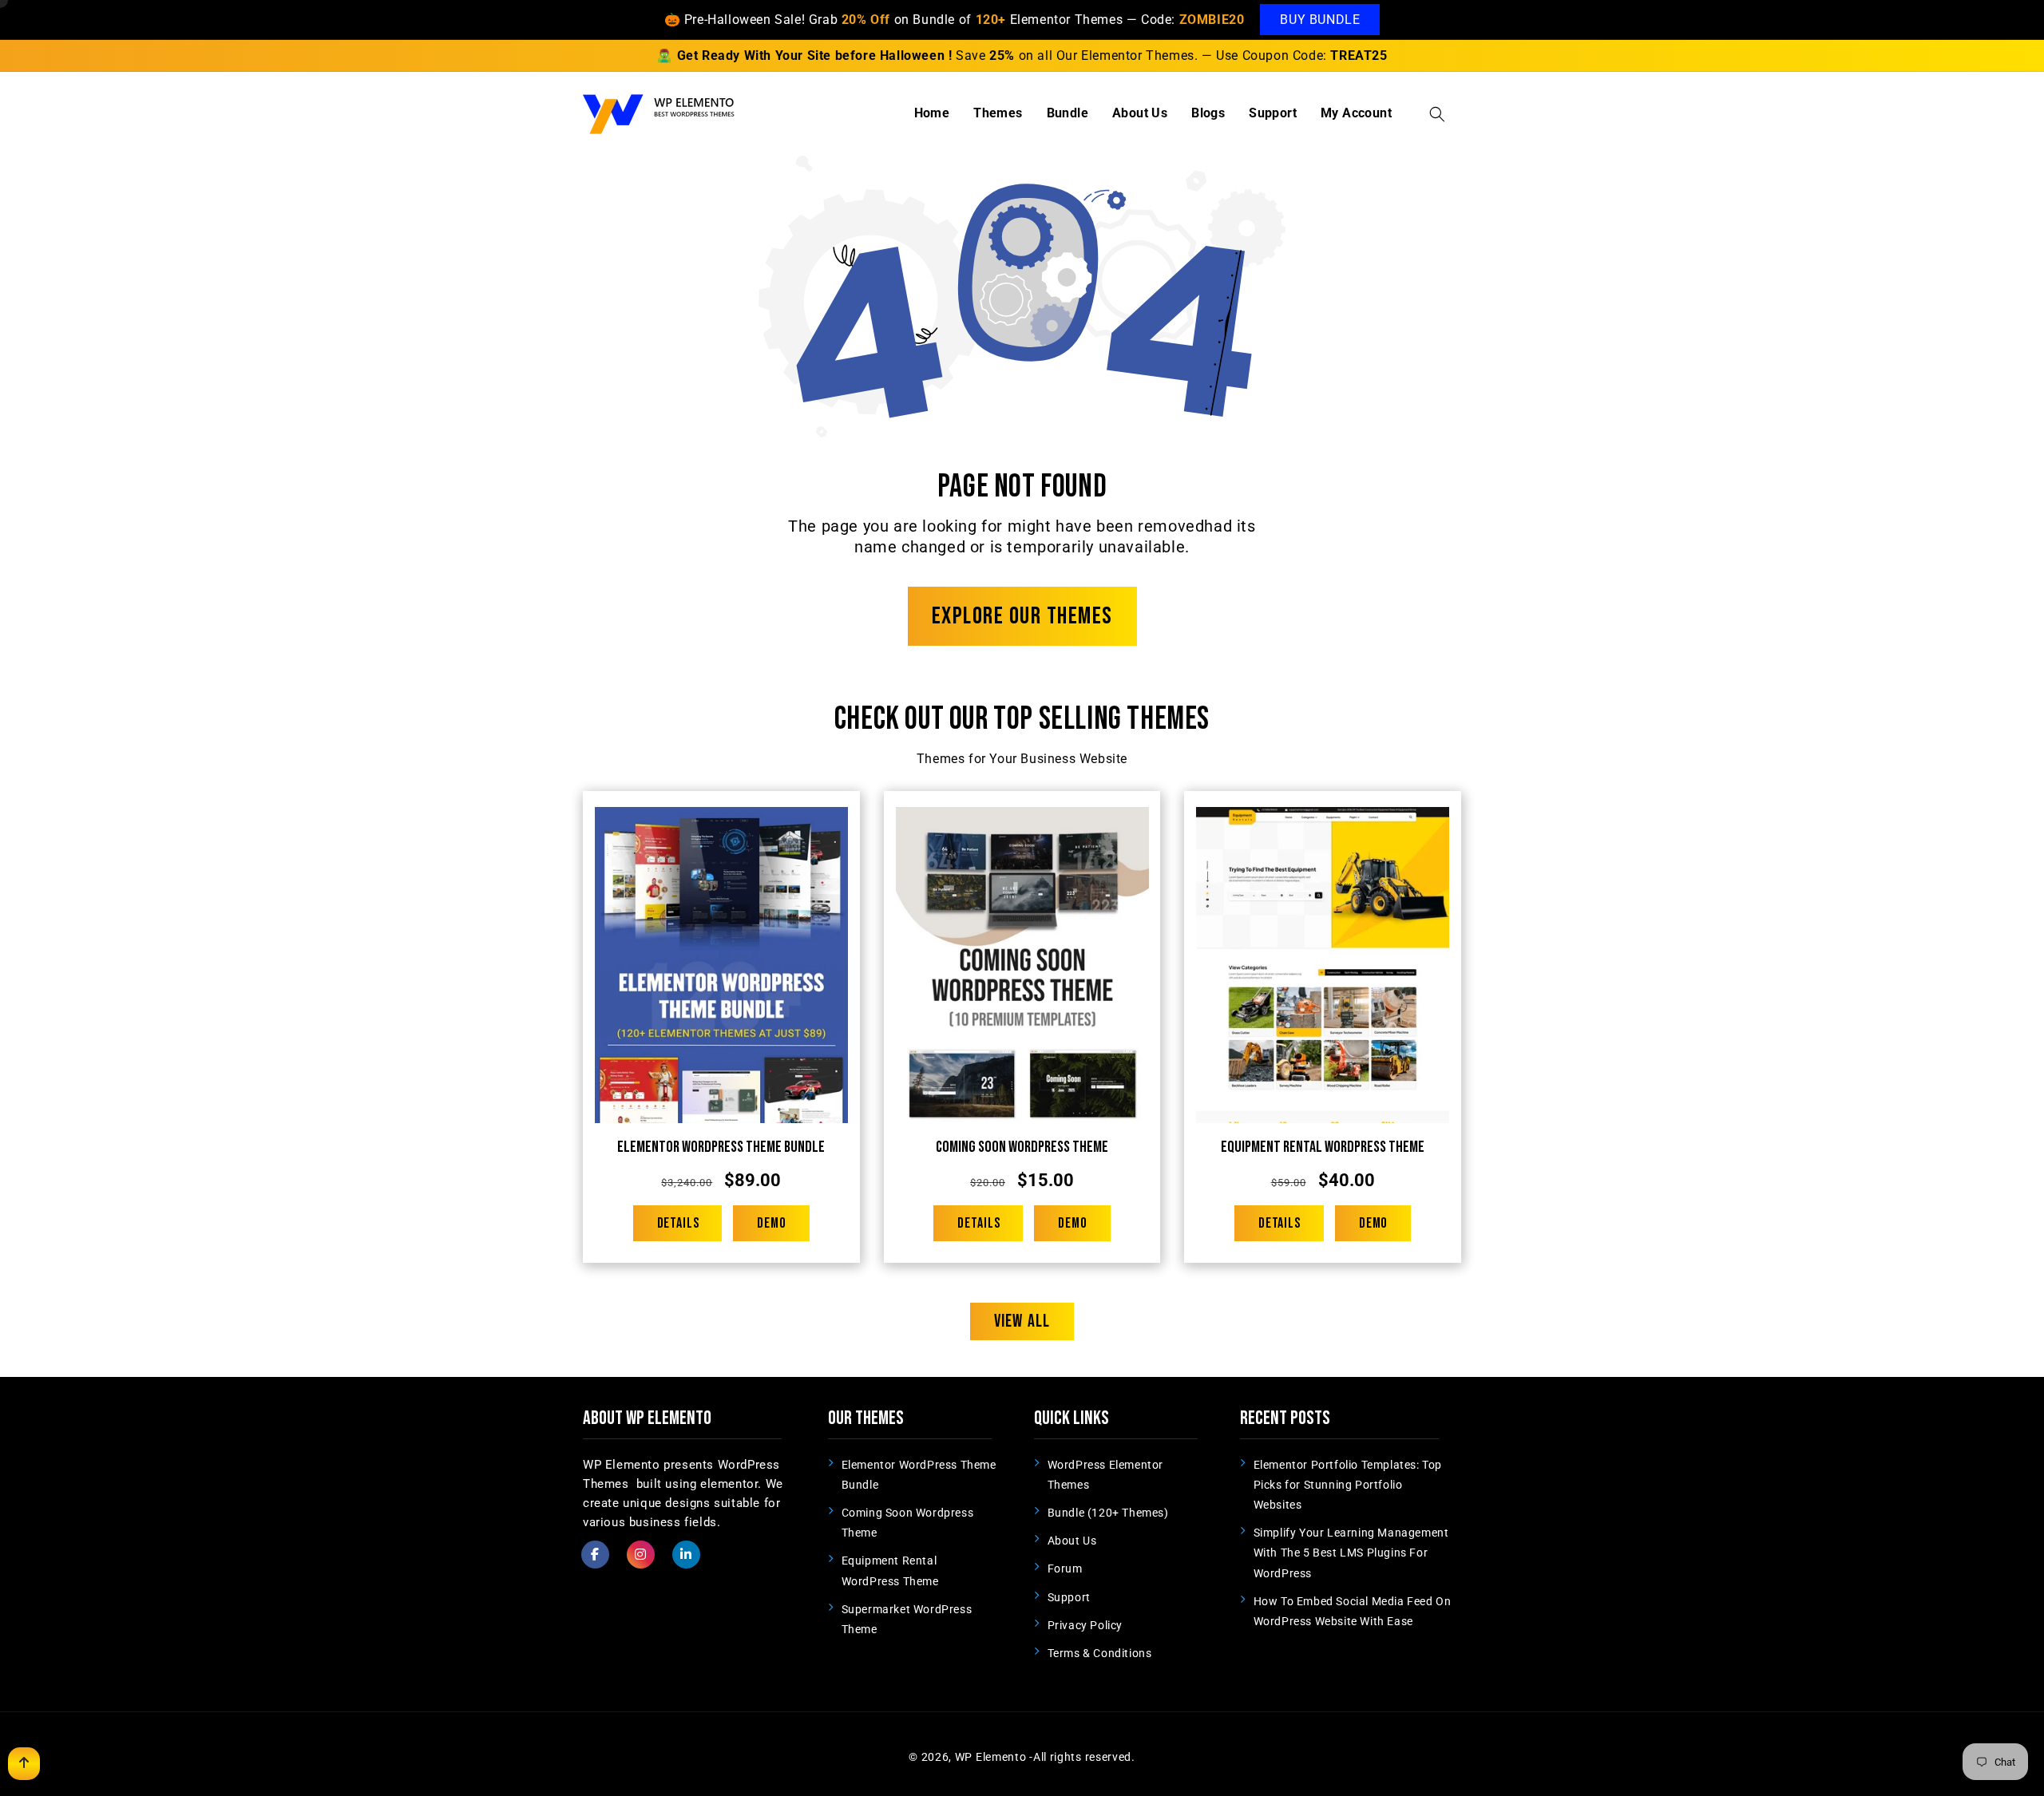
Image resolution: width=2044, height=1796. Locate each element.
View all (1022, 1321)
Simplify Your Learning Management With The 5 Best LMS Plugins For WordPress (1351, 1553)
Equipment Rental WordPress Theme (1323, 1147)
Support (1069, 1597)
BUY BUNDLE (1320, 20)
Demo (772, 1223)
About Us (1072, 1541)
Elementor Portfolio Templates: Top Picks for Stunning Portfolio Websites (1348, 1485)
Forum (1065, 1569)
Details (678, 1223)
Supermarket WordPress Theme (907, 1619)
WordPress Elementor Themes (1105, 1475)
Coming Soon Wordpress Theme (1022, 1147)
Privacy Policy (1085, 1625)
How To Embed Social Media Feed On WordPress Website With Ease (1353, 1611)
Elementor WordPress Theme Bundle (721, 1147)
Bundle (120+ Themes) (1108, 1513)
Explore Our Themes (1022, 616)
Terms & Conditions (1100, 1653)
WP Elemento (991, 1757)
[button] (1437, 114)
